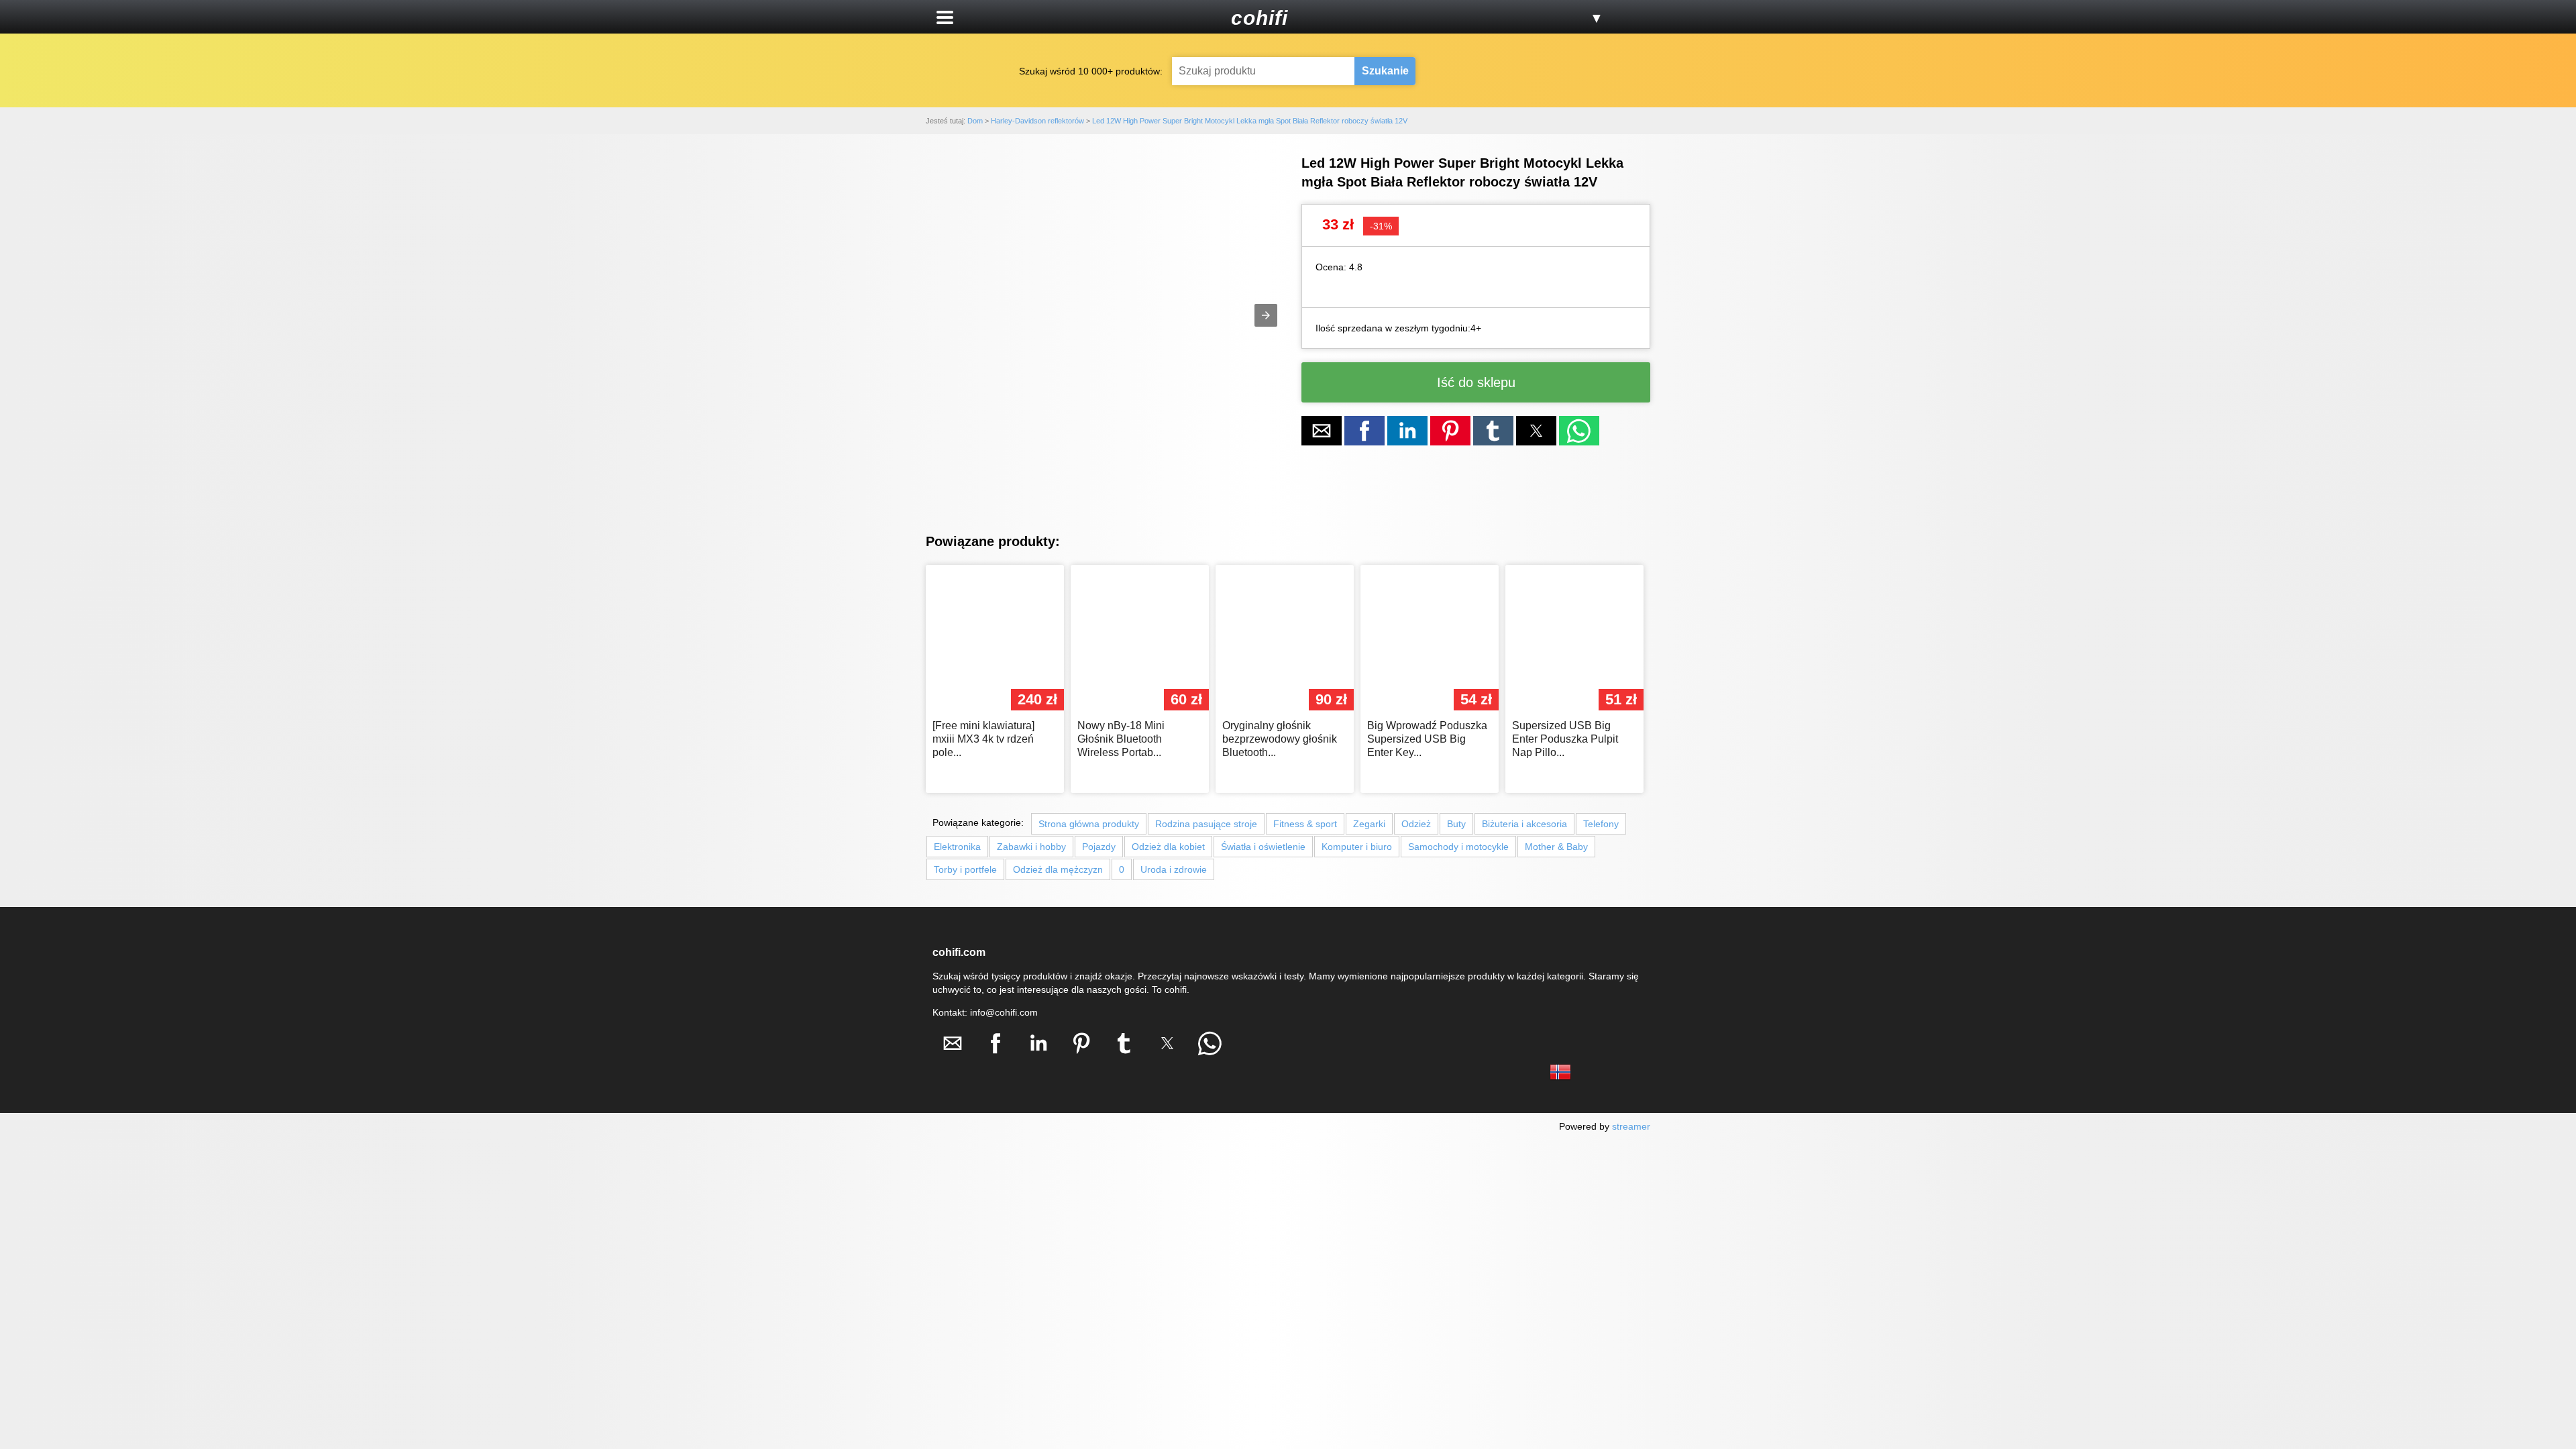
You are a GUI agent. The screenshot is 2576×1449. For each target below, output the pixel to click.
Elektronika (957, 847)
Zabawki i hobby (1031, 847)
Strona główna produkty (1089, 824)
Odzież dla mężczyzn (1058, 869)
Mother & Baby (1556, 847)
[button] (945, 17)
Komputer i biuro (1357, 847)
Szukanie (1385, 71)
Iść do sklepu (1476, 382)
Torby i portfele (965, 869)
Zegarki (1369, 824)
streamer (1631, 1126)
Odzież (1416, 824)
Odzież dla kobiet (1168, 847)
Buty (1456, 824)
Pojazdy (1099, 847)
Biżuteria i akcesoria (1524, 824)
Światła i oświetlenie (1263, 847)
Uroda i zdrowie (1174, 869)
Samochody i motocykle (1458, 847)
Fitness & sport (1305, 824)
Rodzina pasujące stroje (1206, 824)
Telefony (1601, 824)
